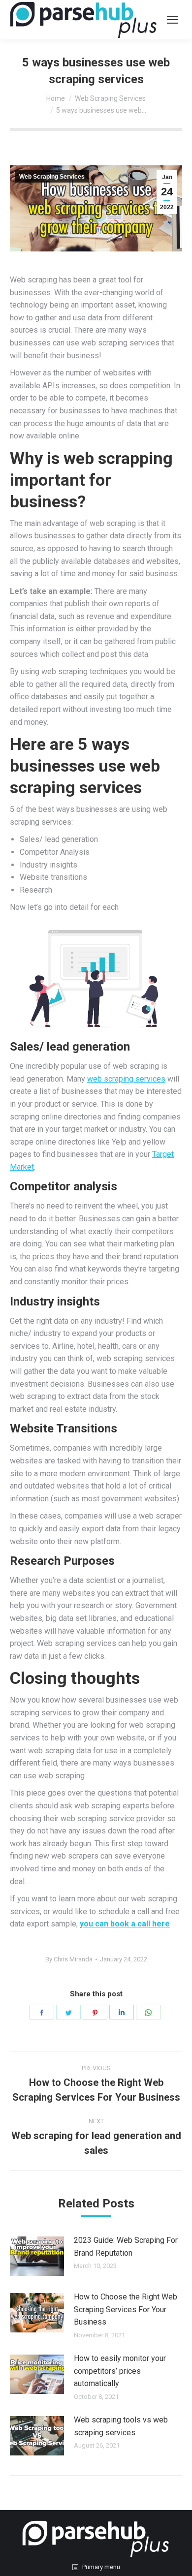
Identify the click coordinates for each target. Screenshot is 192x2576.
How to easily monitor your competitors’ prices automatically (120, 2371)
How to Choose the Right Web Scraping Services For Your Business (126, 2309)
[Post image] (37, 2256)
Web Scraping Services (52, 177)
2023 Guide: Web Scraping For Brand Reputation (126, 2247)
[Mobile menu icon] (172, 20)
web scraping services (126, 1079)
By (69, 1959)
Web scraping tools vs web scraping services (121, 2426)
